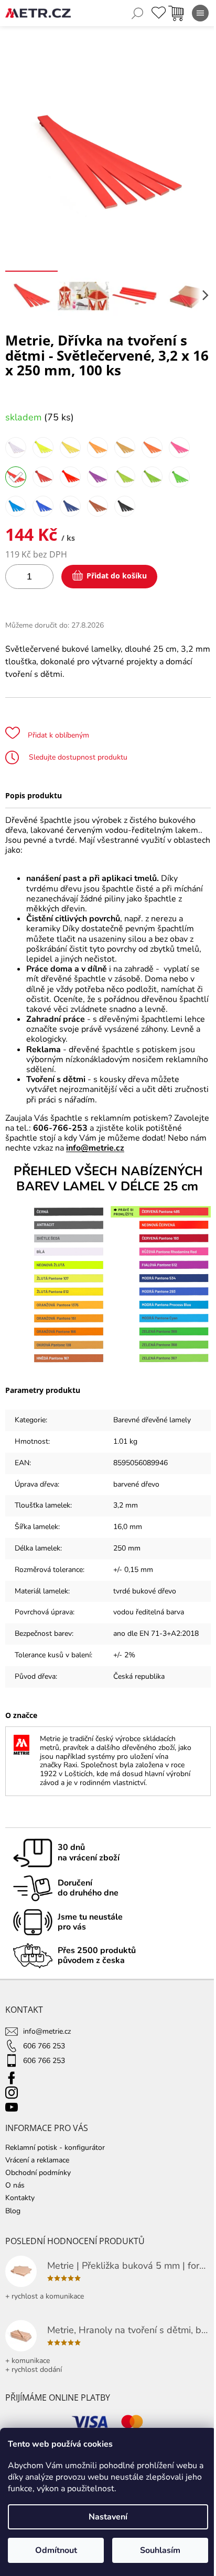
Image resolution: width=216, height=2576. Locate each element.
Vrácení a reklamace (37, 2160)
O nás (15, 2185)
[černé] (125, 506)
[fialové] (98, 477)
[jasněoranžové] (98, 448)
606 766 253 (44, 2046)
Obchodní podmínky (38, 2173)
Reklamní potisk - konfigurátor (55, 2148)
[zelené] (179, 477)
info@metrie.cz (95, 1148)
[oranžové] (152, 448)
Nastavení (108, 2517)
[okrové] (125, 448)
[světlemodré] (16, 506)
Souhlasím (160, 2550)
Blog (13, 2211)
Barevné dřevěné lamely (152, 1420)
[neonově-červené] (70, 477)
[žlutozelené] (152, 477)
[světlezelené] (125, 477)
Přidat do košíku (117, 576)
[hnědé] (98, 506)
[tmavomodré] (70, 506)
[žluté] (70, 448)
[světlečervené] (16, 477)
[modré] (43, 506)
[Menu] (200, 13)
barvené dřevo (136, 1484)
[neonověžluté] (43, 448)
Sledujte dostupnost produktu (77, 757)
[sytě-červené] (43, 477)
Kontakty (20, 2198)
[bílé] (16, 448)
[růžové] (179, 448)
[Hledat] (137, 13)
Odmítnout (56, 2550)
